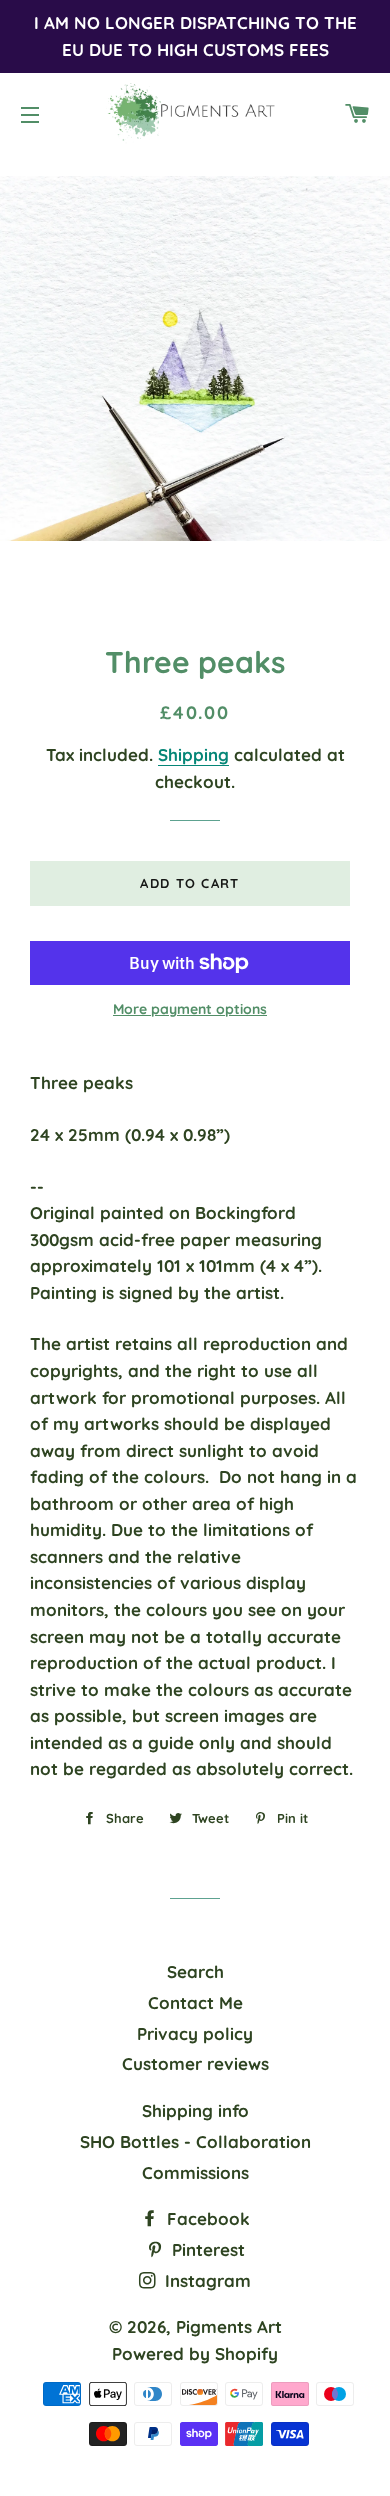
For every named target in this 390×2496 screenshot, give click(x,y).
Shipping (193, 754)
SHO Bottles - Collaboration (195, 2141)
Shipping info (195, 2110)
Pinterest (206, 2249)
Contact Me (195, 2002)
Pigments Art (229, 2326)
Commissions (195, 2172)
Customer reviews (195, 2063)
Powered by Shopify (195, 2353)
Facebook (206, 2218)
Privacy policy (195, 2033)
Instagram (205, 2280)
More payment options (190, 1009)
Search (195, 1971)
